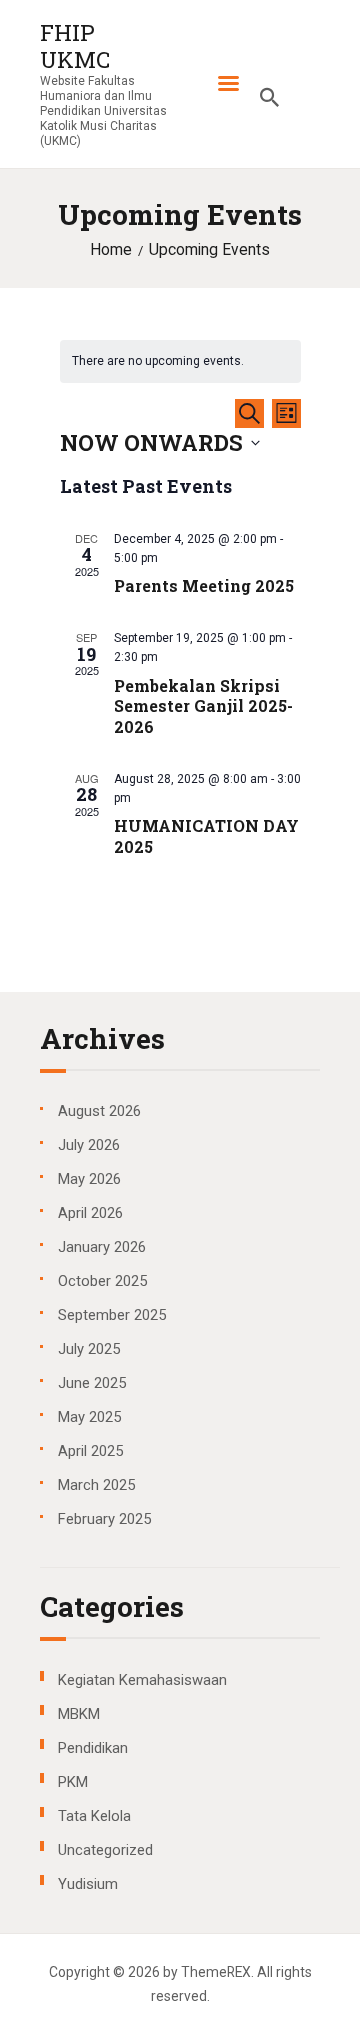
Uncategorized (105, 1850)
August (99, 1111)
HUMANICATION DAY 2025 (206, 836)
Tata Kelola (94, 1816)
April (90, 1213)
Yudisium (88, 1884)
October (102, 1281)
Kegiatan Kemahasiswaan (142, 1680)
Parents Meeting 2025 (204, 586)
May (89, 1179)
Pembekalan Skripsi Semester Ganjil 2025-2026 (203, 707)
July (89, 1145)
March (96, 1485)
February (104, 1519)
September (112, 1315)
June (92, 1383)
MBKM (79, 1714)
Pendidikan (93, 1748)
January (102, 1247)
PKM (73, 1782)
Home (111, 250)
